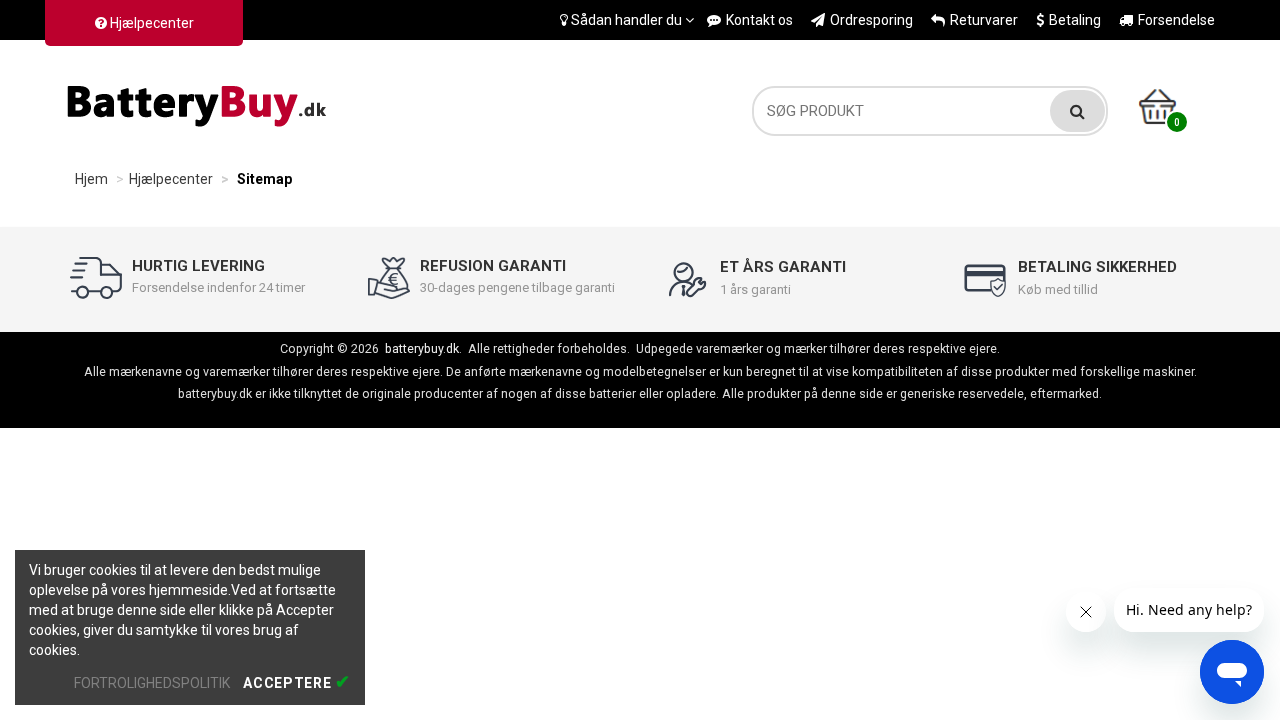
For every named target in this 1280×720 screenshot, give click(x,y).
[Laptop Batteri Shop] (200, 101)
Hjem (91, 179)
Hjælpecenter (150, 23)
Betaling (1075, 20)
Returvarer (984, 20)
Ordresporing (871, 20)
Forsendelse (1176, 20)
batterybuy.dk (422, 348)
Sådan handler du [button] (626, 20)
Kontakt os (759, 20)
